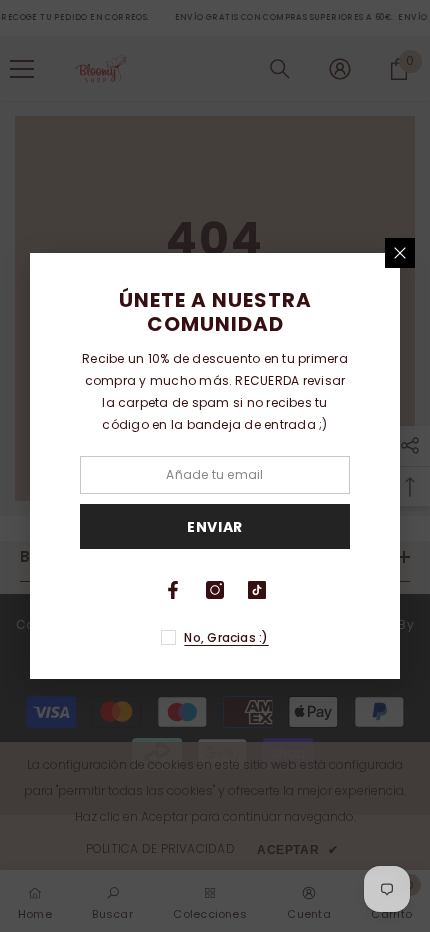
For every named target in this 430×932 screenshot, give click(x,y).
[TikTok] (257, 590)
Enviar (215, 527)
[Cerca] (400, 253)
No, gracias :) (226, 637)
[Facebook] (173, 590)
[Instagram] (215, 590)
